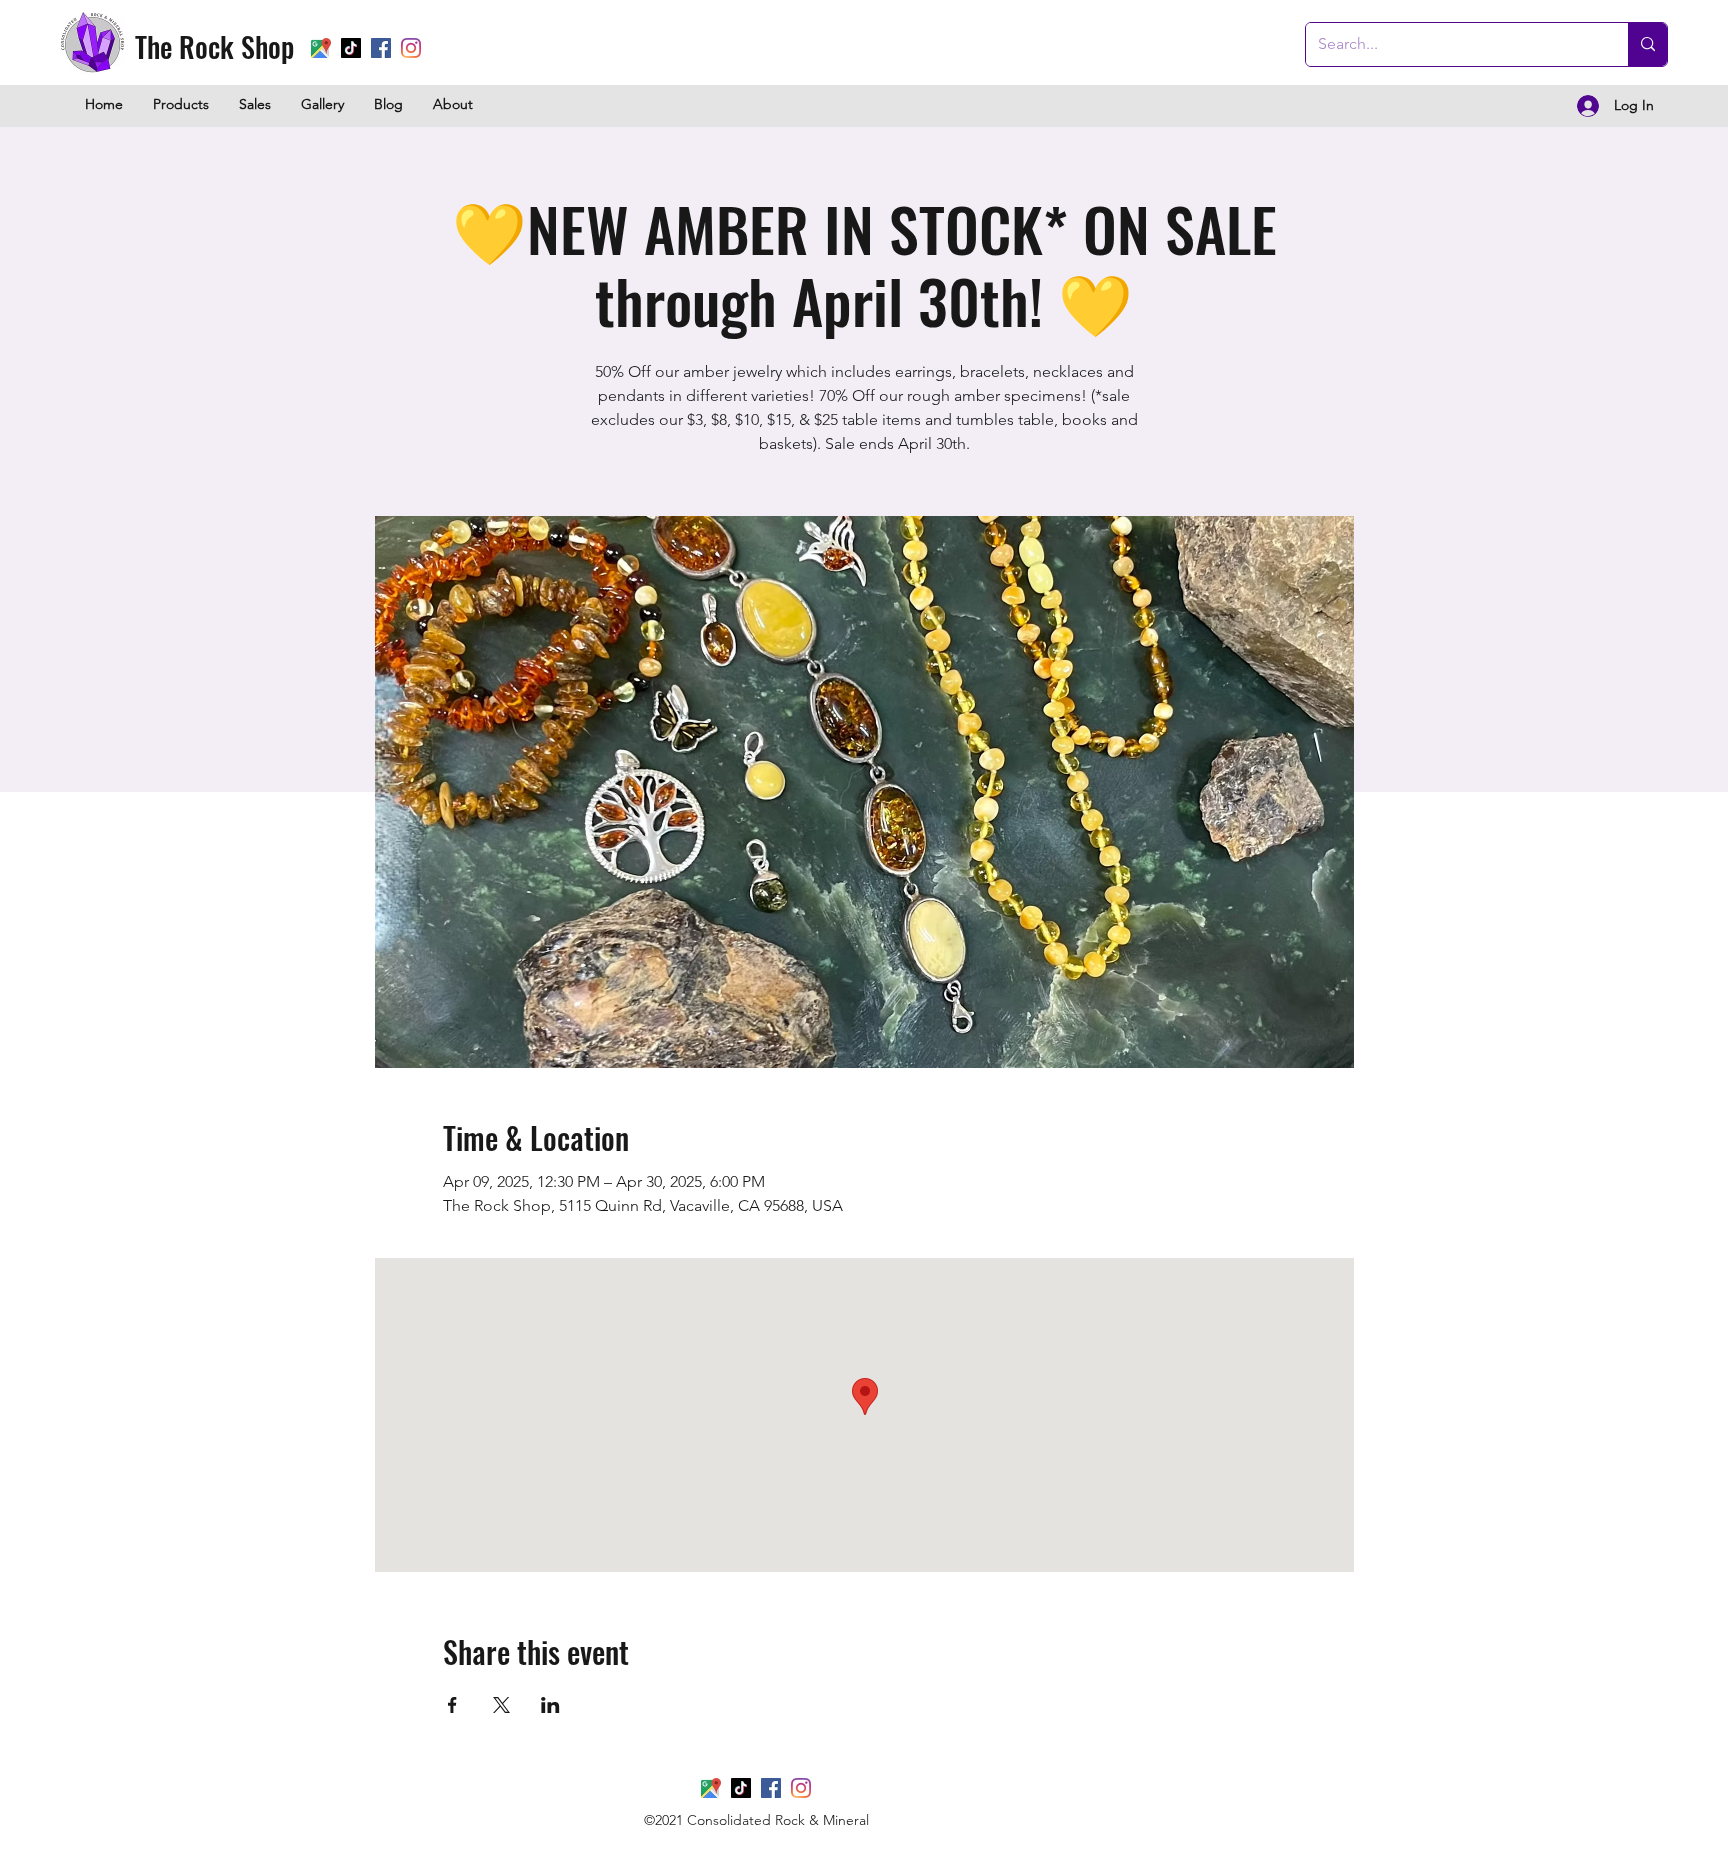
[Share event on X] (501, 1705)
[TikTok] (351, 48)
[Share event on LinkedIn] (550, 1705)
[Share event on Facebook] (452, 1705)
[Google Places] (321, 48)
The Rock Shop (214, 46)
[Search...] (1647, 44)
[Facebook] (381, 48)
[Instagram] (411, 48)
